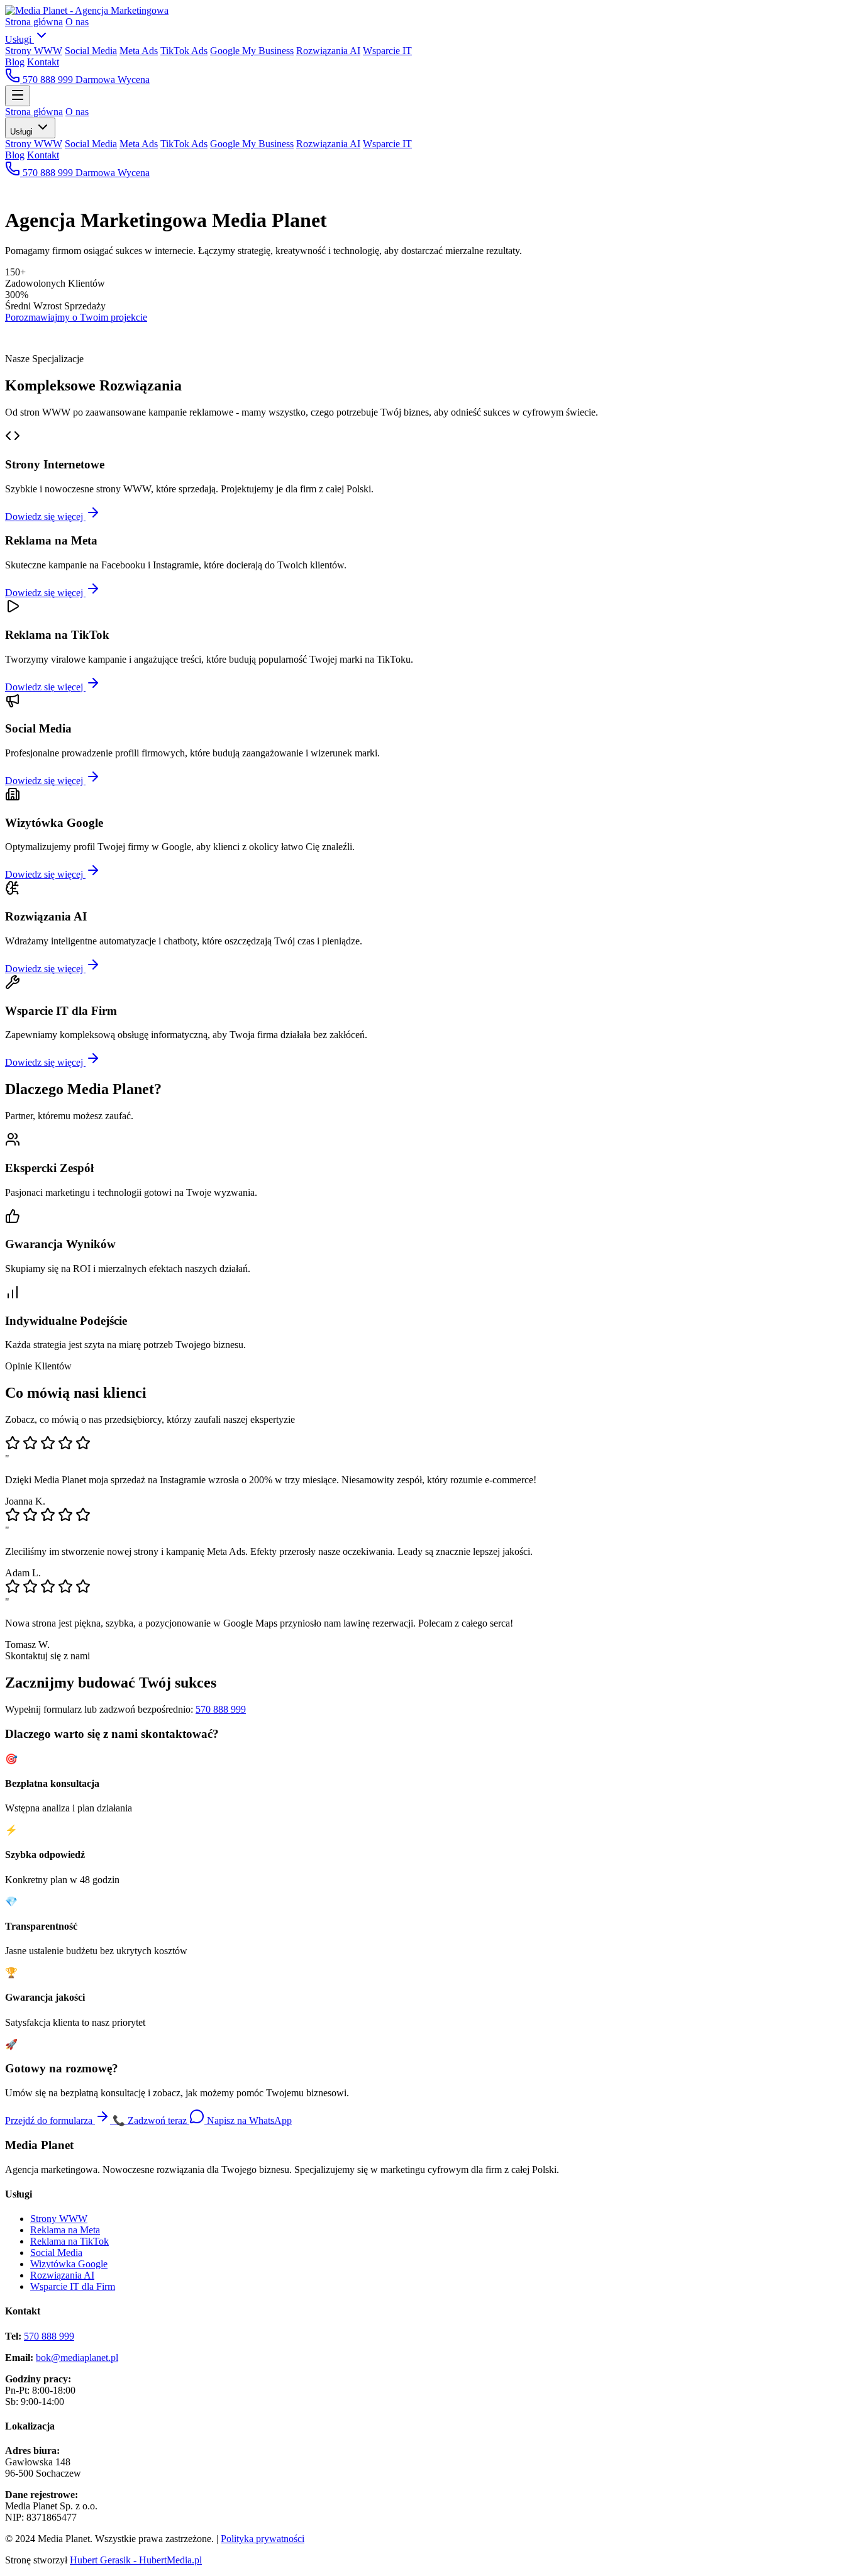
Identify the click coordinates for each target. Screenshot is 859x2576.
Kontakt (43, 62)
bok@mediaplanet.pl (77, 2358)
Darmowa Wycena (113, 80)
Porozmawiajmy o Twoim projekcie (76, 317)
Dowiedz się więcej (45, 517)
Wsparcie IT (387, 51)
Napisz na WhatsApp (248, 2120)
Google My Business (252, 51)
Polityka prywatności (263, 2539)
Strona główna (34, 22)
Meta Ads (139, 51)
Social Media (91, 51)
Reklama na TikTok (69, 2241)
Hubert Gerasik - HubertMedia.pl (136, 2560)
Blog (15, 62)
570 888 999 (48, 80)
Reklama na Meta (65, 2230)
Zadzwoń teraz (151, 2120)
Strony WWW (34, 51)
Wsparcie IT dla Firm (73, 2286)
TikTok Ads (184, 51)
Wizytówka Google (69, 2264)
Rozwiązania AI (328, 51)
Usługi (19, 39)
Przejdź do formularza (50, 2120)
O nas (77, 22)
